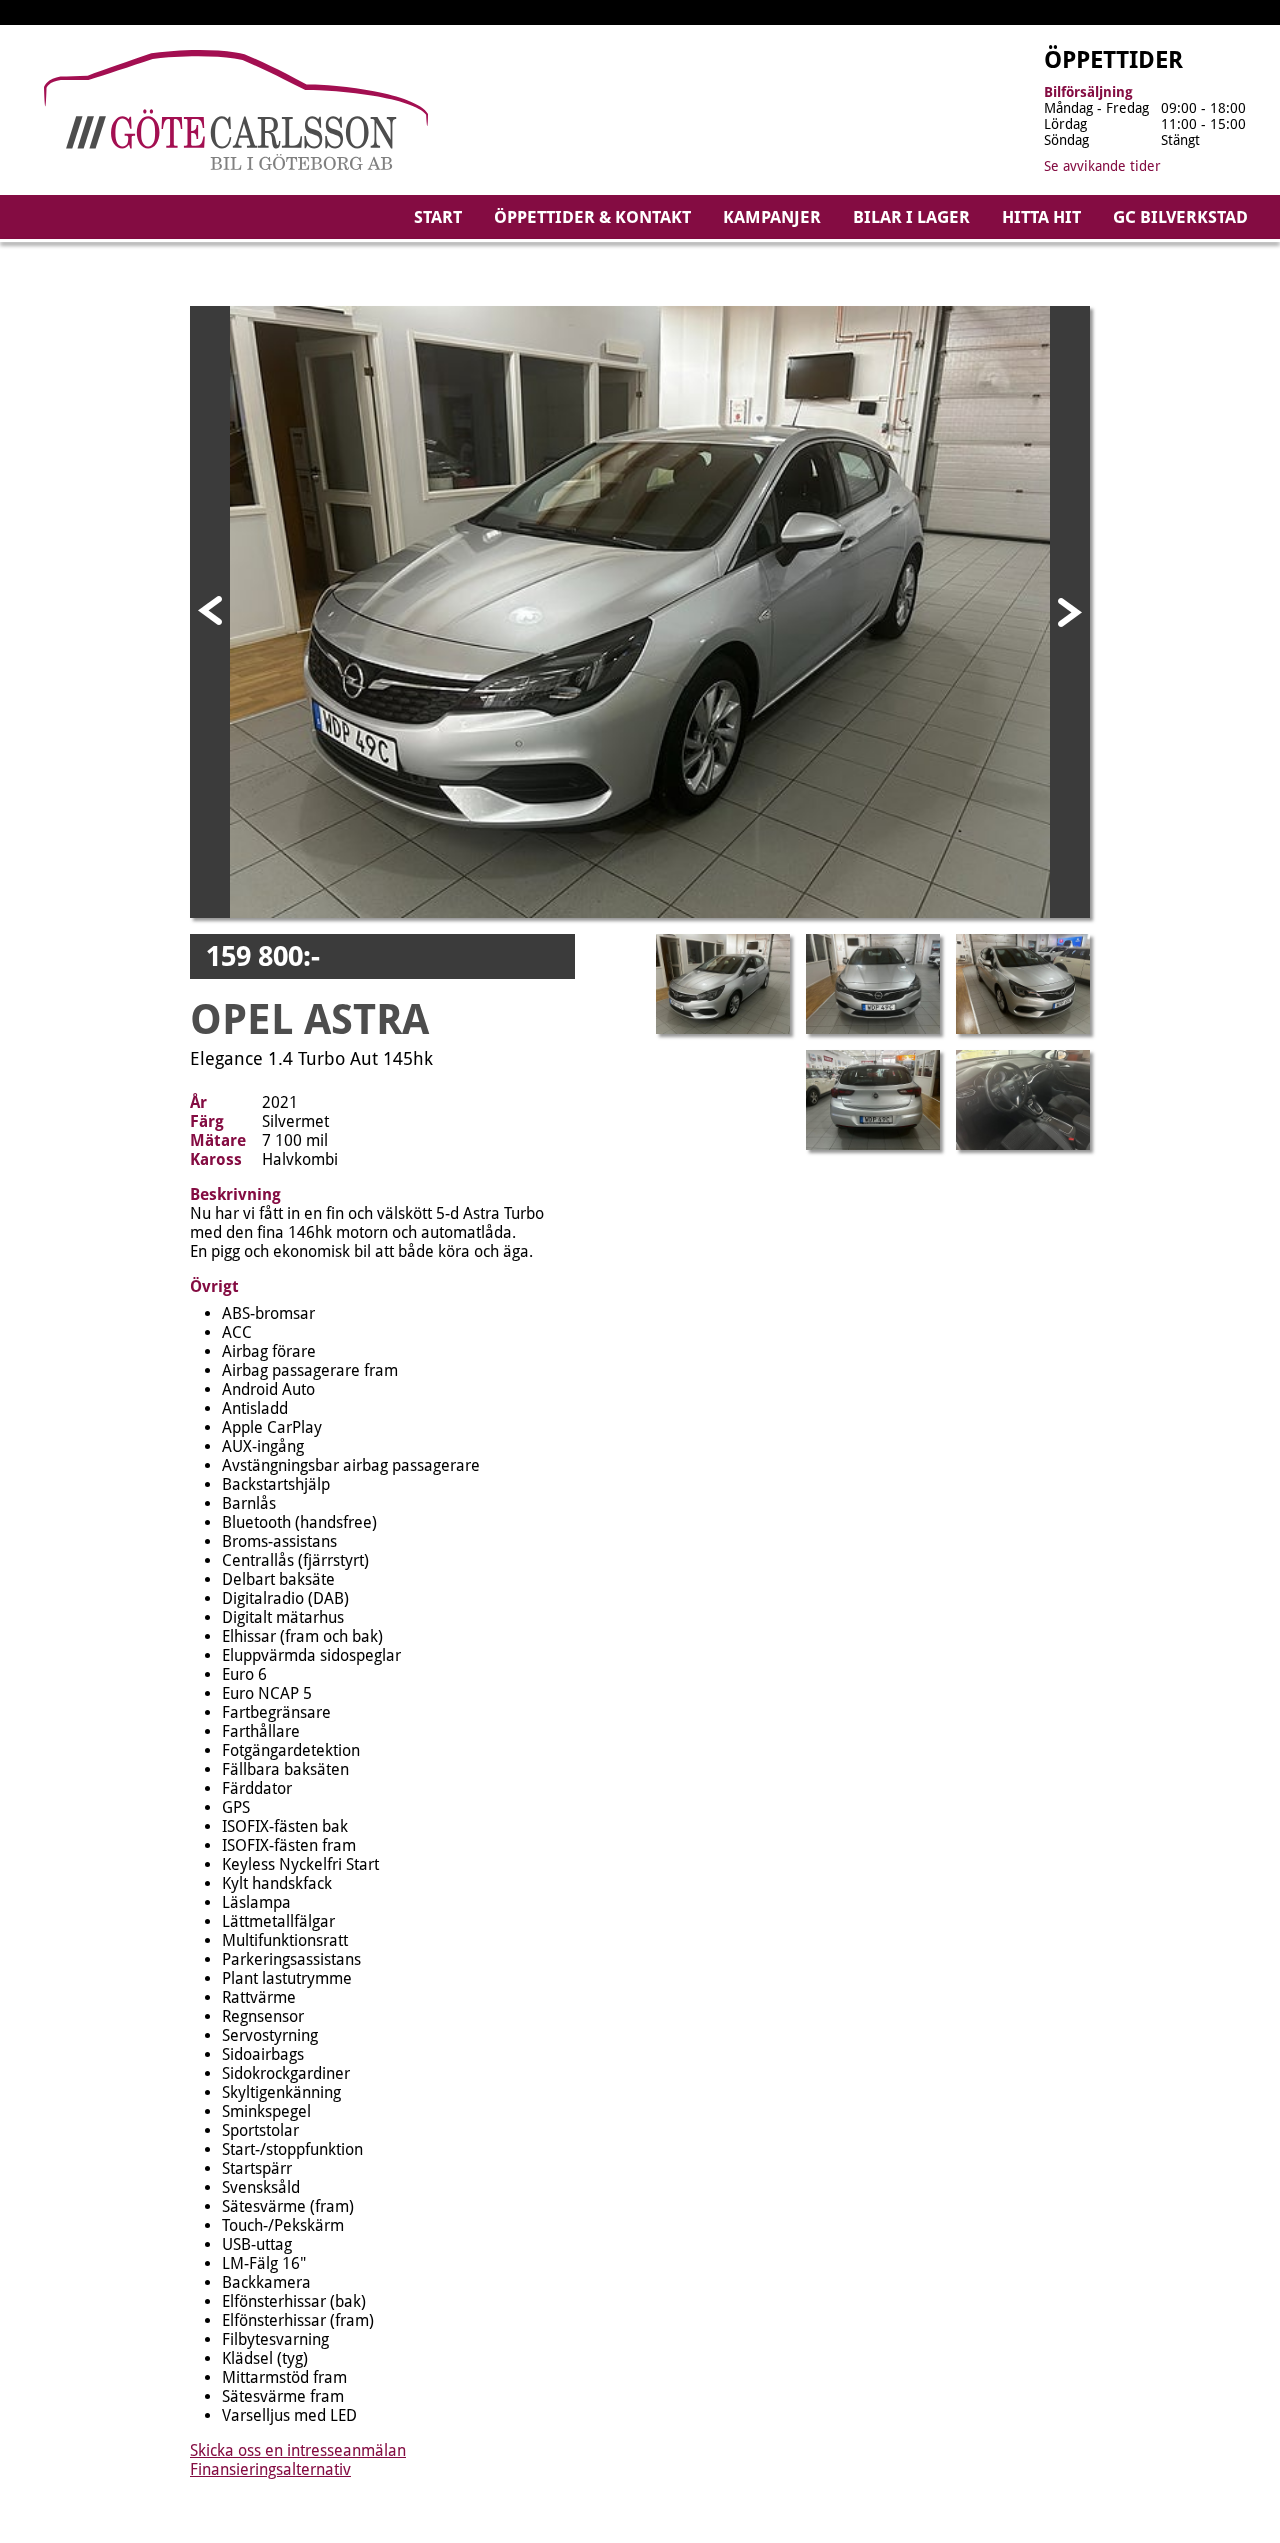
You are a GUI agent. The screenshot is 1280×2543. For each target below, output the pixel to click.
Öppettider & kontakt (592, 217)
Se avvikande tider (1102, 166)
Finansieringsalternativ (270, 2469)
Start (438, 217)
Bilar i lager (911, 217)
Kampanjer (772, 217)
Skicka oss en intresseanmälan (298, 2450)
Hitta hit (1041, 217)
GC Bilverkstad (1180, 217)
